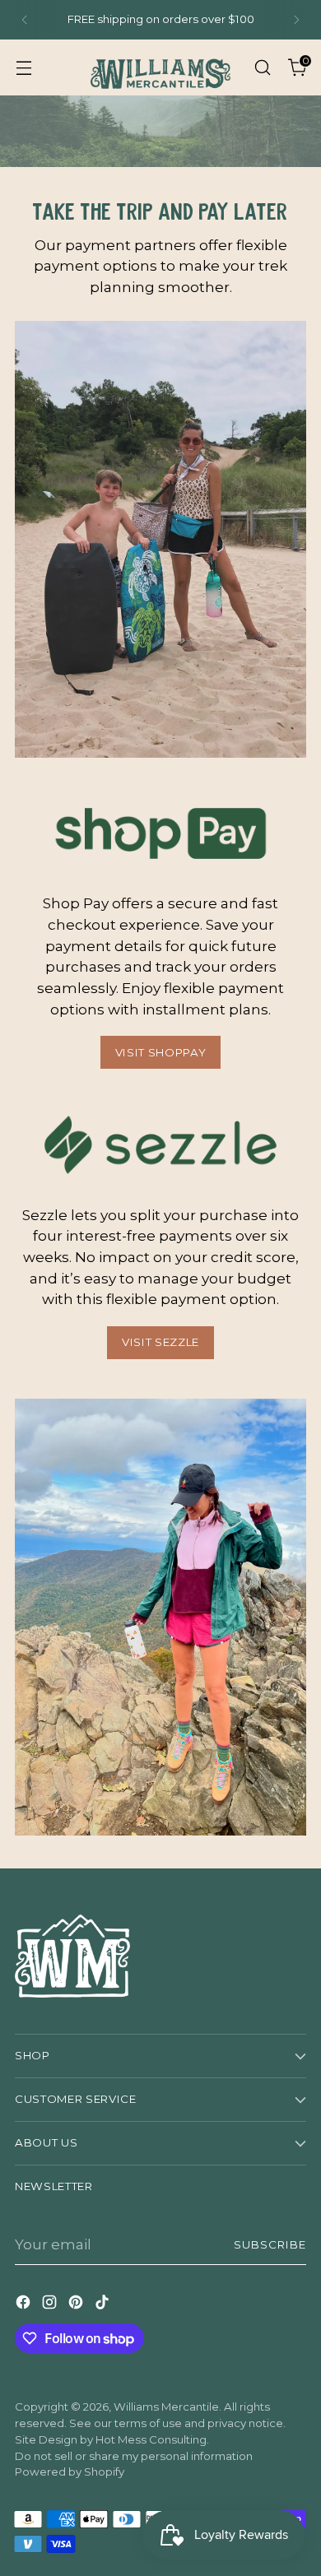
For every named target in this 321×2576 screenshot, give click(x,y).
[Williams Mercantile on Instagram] (51, 2305)
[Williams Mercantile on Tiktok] (104, 2305)
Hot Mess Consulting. (152, 2439)
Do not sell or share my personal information (134, 2456)
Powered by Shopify (70, 2472)
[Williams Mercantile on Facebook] (25, 2305)
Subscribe (270, 2244)
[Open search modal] (262, 67)
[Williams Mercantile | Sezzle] (160, 1145)
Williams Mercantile (166, 2407)
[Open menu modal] (23, 67)
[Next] (296, 20)
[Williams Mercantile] (160, 67)
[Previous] (25, 20)
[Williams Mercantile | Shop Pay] (160, 834)
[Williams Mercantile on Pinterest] (77, 2305)
